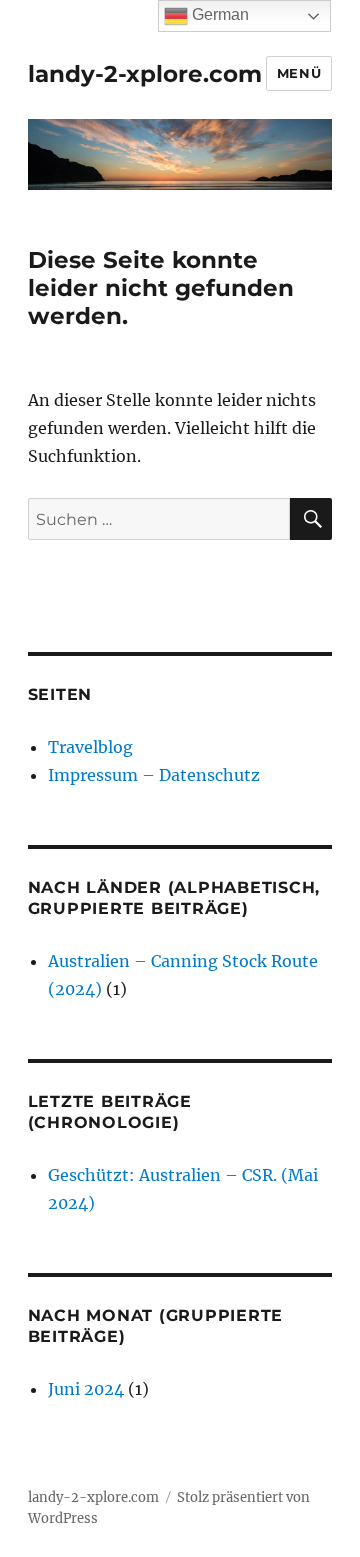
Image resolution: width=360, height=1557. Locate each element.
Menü (299, 73)
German (218, 14)
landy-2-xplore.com (145, 74)
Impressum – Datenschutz (154, 775)
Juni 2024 (86, 1389)
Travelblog (90, 747)
